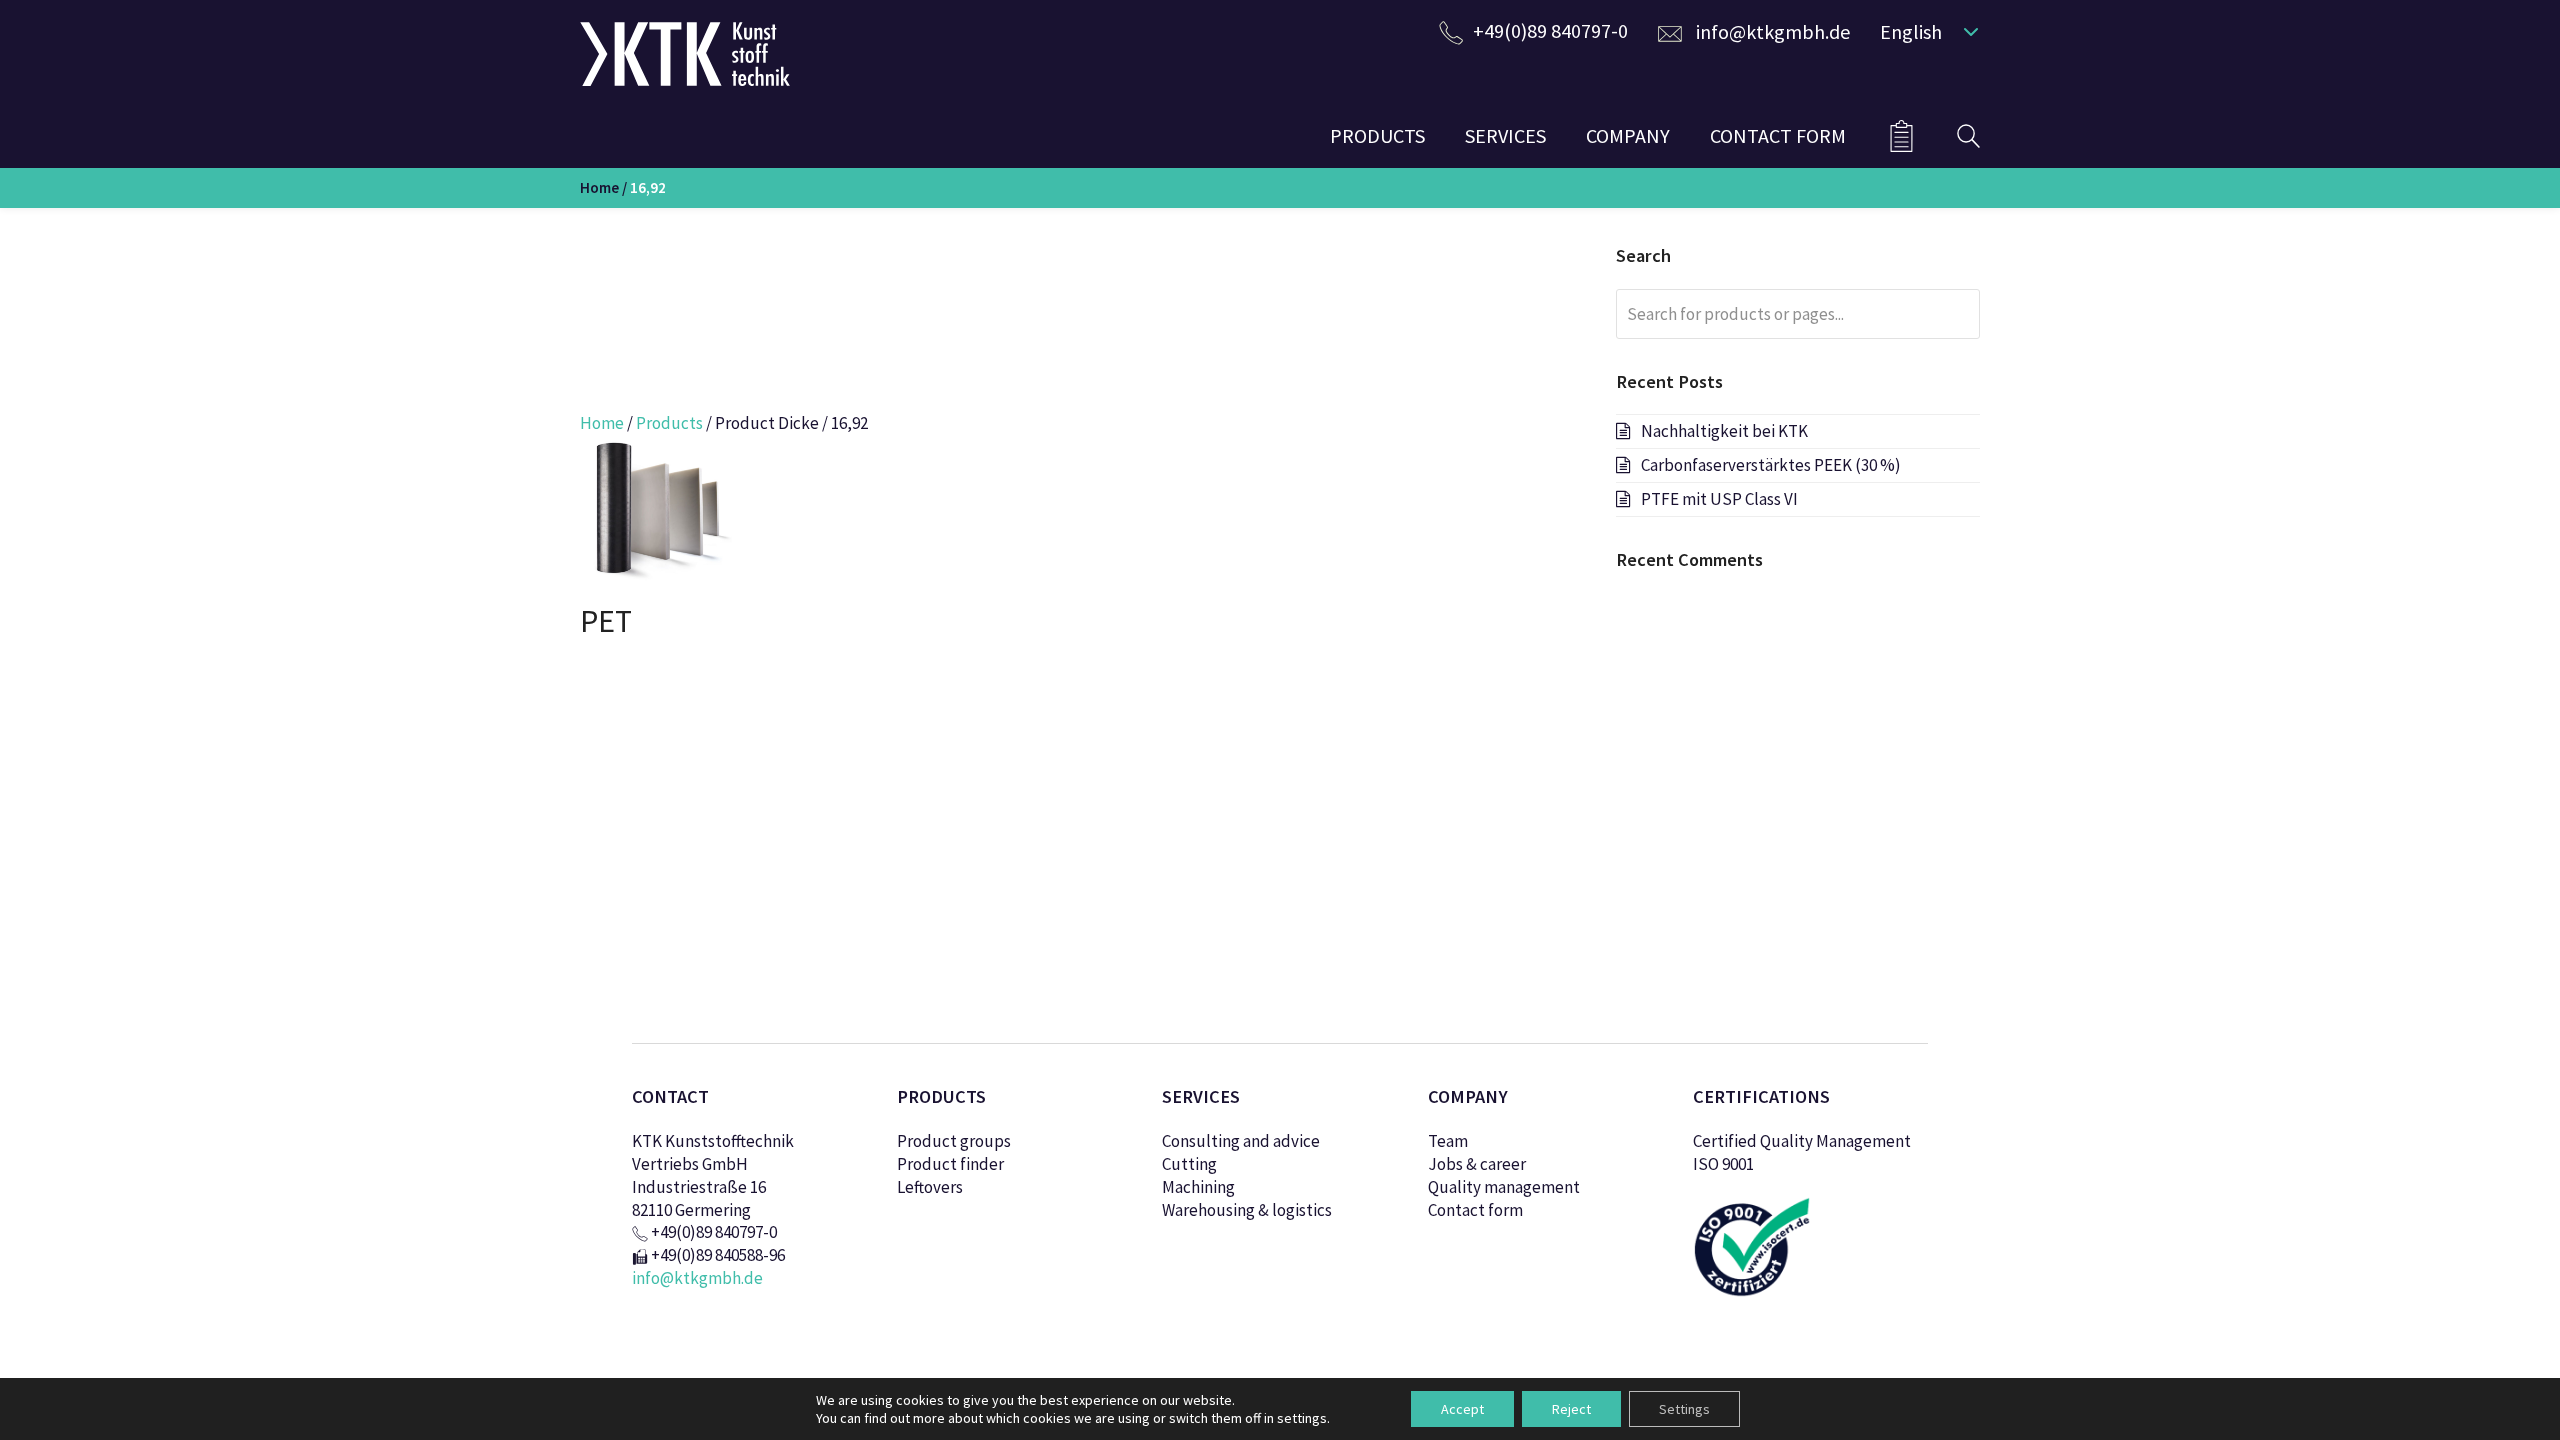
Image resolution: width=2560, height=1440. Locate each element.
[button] (1925, 31)
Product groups (954, 1141)
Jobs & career (1477, 1164)
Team (1448, 1141)
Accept (1462, 1409)
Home (599, 187)
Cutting (1189, 1164)
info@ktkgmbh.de (1773, 31)
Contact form (1475, 1210)
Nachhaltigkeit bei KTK (1724, 431)
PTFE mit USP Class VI (1719, 499)
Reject (1571, 1409)
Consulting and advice (1241, 1141)
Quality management (1504, 1187)
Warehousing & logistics (1247, 1210)
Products (669, 423)
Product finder (950, 1164)
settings (1302, 1418)
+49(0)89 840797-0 (1550, 30)
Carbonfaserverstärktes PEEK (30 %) (1771, 465)
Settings (1684, 1409)
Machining (1198, 1187)
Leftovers (930, 1187)
